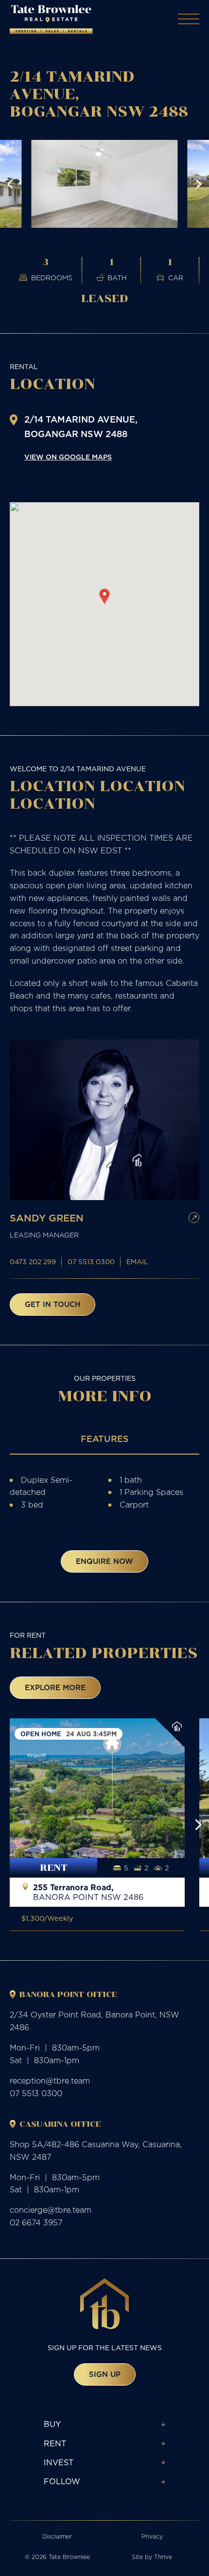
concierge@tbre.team (51, 2210)
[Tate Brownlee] (51, 19)
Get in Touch (52, 1304)
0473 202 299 (33, 1262)
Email (137, 1262)
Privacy (152, 2536)
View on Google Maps (68, 457)
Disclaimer (57, 2536)
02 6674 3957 (36, 2222)
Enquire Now (104, 1561)
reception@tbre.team (50, 2081)
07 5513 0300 (91, 1262)
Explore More (55, 1687)
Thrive (163, 2557)
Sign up (105, 2374)
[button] (10, 184)
